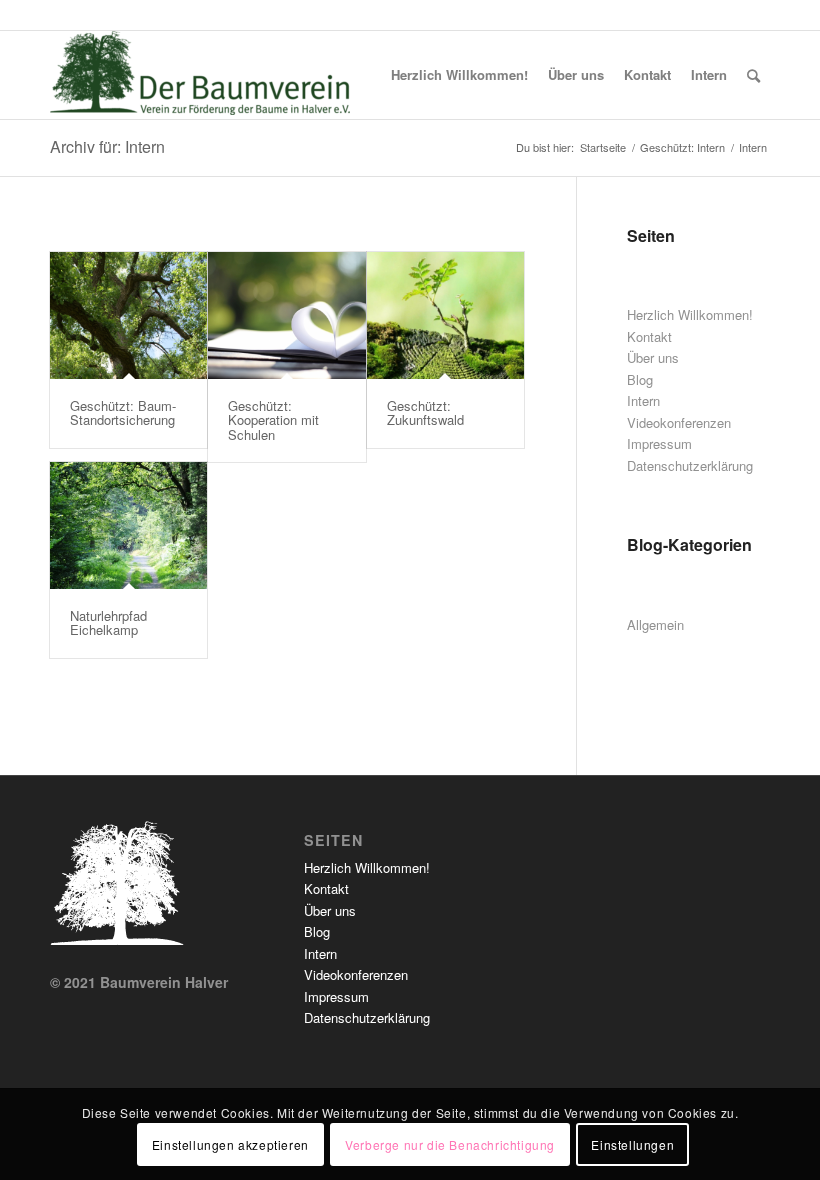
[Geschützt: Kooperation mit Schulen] (286, 315)
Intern (643, 400)
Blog (640, 379)
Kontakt (649, 336)
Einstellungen (632, 1144)
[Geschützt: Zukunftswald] (445, 315)
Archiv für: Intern (107, 146)
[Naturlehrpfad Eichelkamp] (128, 525)
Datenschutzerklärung (690, 465)
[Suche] (753, 75)
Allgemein (655, 624)
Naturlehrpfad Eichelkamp (108, 622)
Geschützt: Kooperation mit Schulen (273, 420)
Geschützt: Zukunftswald (425, 412)
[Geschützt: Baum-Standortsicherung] (128, 315)
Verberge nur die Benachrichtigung (450, 1144)
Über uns (653, 357)
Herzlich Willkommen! (690, 314)
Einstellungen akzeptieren (230, 1144)
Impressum (659, 443)
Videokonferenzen (679, 422)
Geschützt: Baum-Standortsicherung (123, 412)
